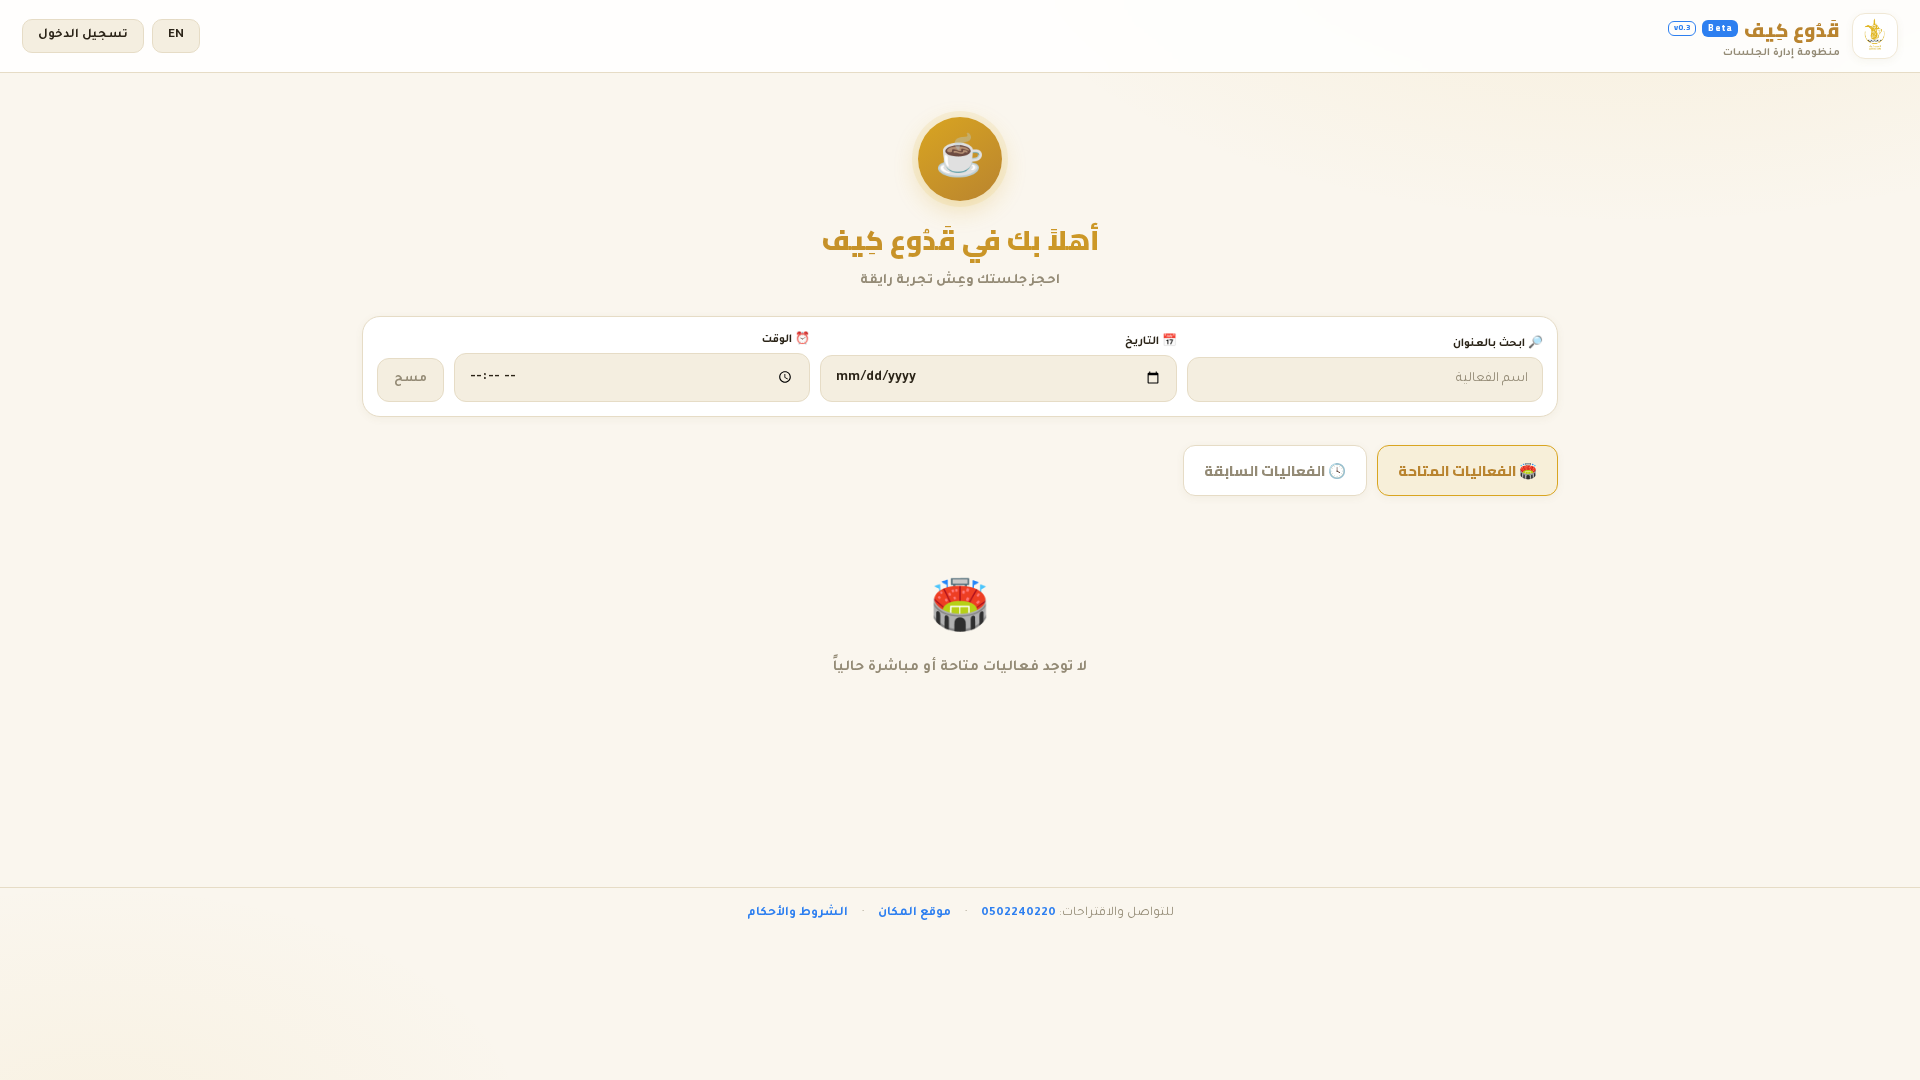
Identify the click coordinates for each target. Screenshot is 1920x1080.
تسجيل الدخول (83, 35)
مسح (410, 379)
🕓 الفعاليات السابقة (1275, 470)
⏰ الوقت (786, 340)
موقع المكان (914, 913)
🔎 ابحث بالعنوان (1498, 344)
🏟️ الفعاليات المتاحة (1467, 470)
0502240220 (1018, 913)
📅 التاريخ (1150, 342)
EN (176, 35)
